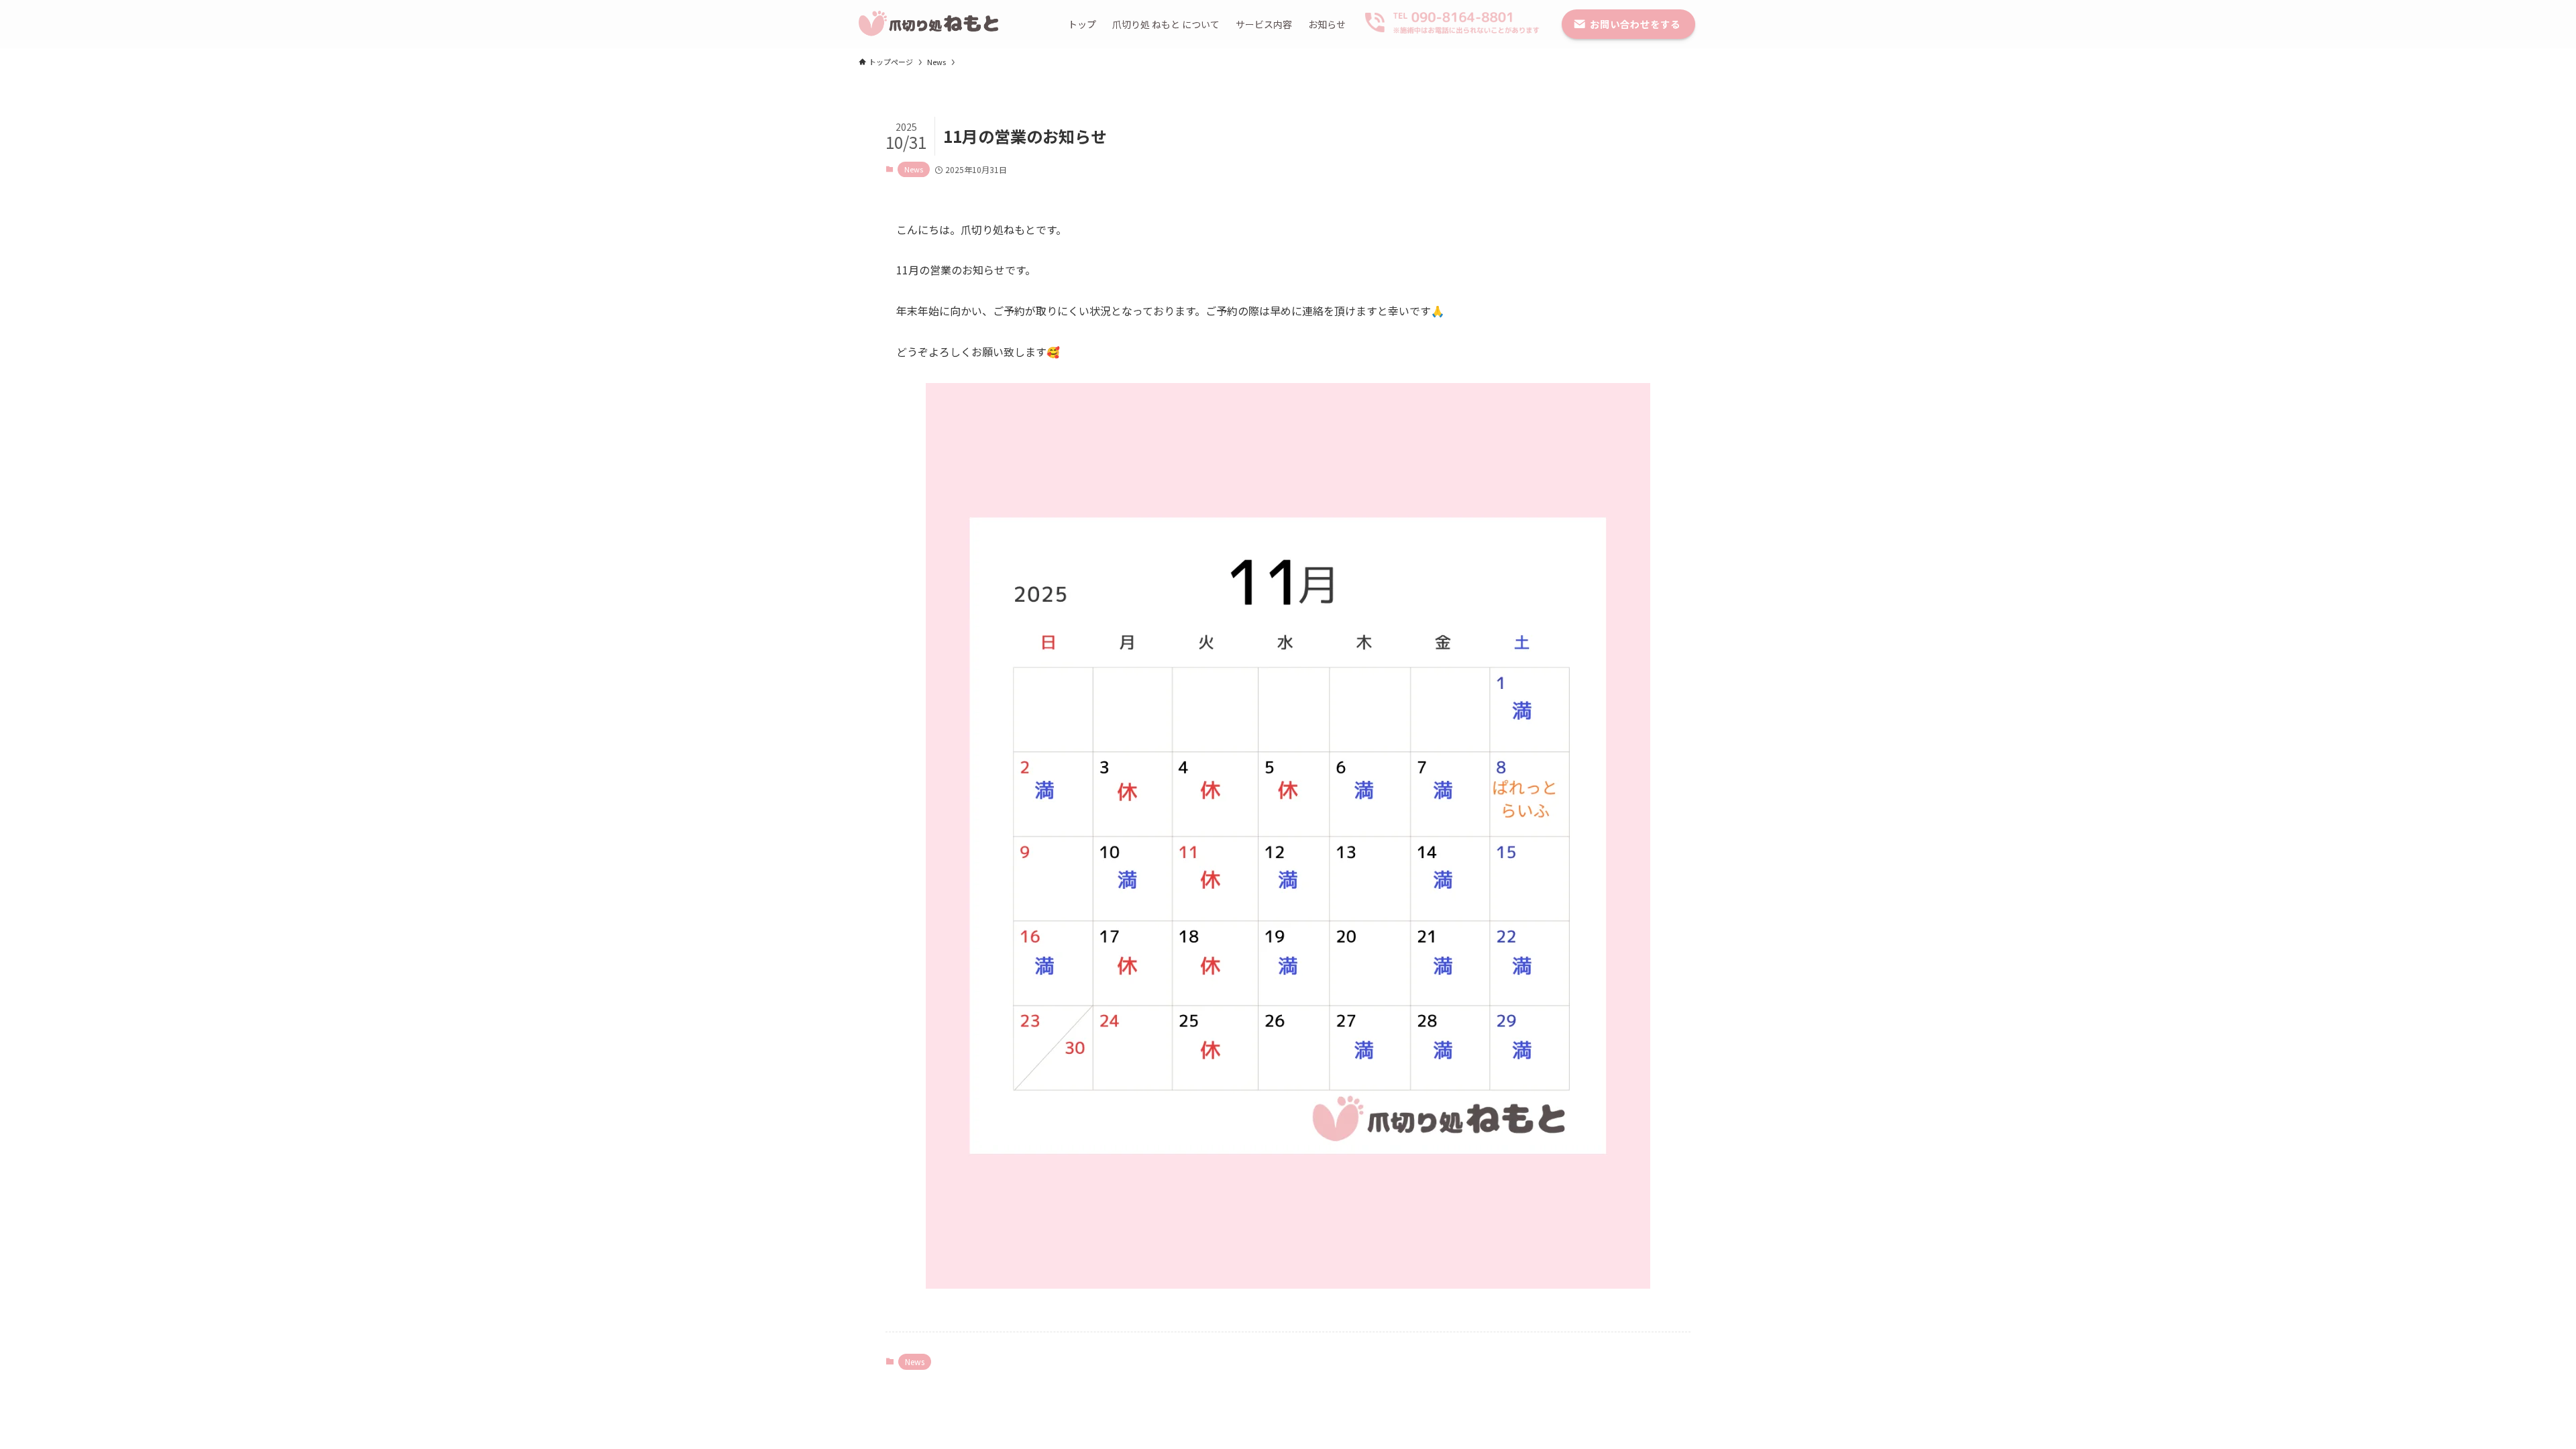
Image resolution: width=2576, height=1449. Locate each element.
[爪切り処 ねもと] (930, 24)
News (914, 169)
